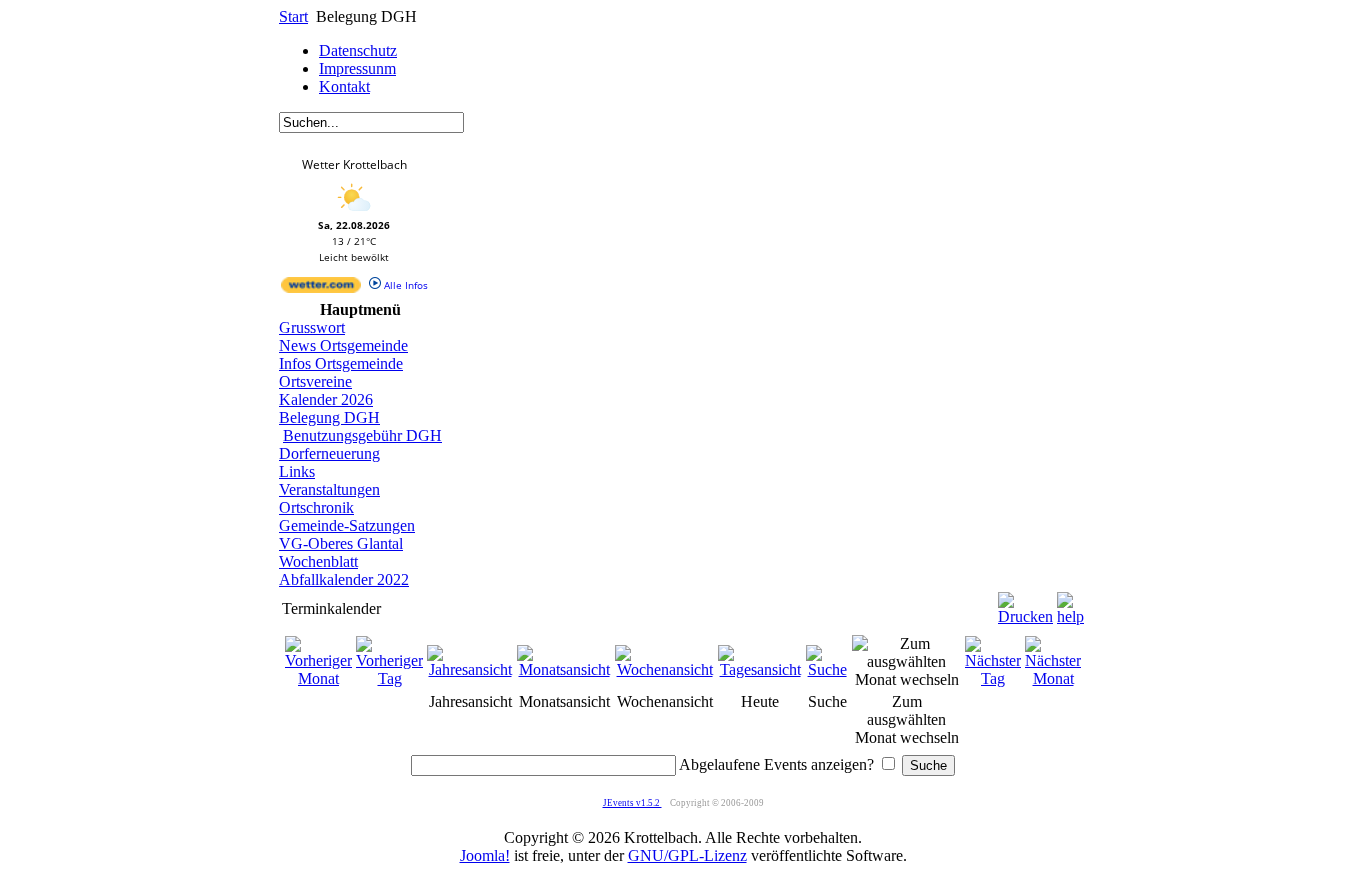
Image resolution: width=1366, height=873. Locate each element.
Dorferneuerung (329, 453)
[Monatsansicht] (564, 669)
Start (293, 16)
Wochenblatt (318, 561)
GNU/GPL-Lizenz (687, 855)
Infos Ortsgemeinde (341, 363)
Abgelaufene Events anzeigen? (776, 764)
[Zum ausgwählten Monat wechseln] (906, 679)
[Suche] (827, 669)
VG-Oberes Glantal (341, 543)
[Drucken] (1025, 603)
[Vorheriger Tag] (389, 678)
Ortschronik (316, 507)
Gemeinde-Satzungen (347, 525)
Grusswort (312, 327)
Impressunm (357, 68)
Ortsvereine (315, 381)
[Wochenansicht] (664, 669)
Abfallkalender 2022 (344, 579)
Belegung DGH (329, 417)
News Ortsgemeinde (343, 345)
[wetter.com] (321, 289)
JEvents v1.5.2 (632, 803)
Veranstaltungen (329, 489)
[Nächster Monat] (1053, 678)
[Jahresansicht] (470, 669)
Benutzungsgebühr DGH (362, 435)
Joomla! (485, 855)
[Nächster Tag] (993, 678)
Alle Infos (404, 285)
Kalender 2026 (326, 399)
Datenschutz (358, 50)
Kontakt (344, 86)
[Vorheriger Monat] (318, 678)
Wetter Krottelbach (354, 164)
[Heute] (760, 669)
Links (297, 471)
